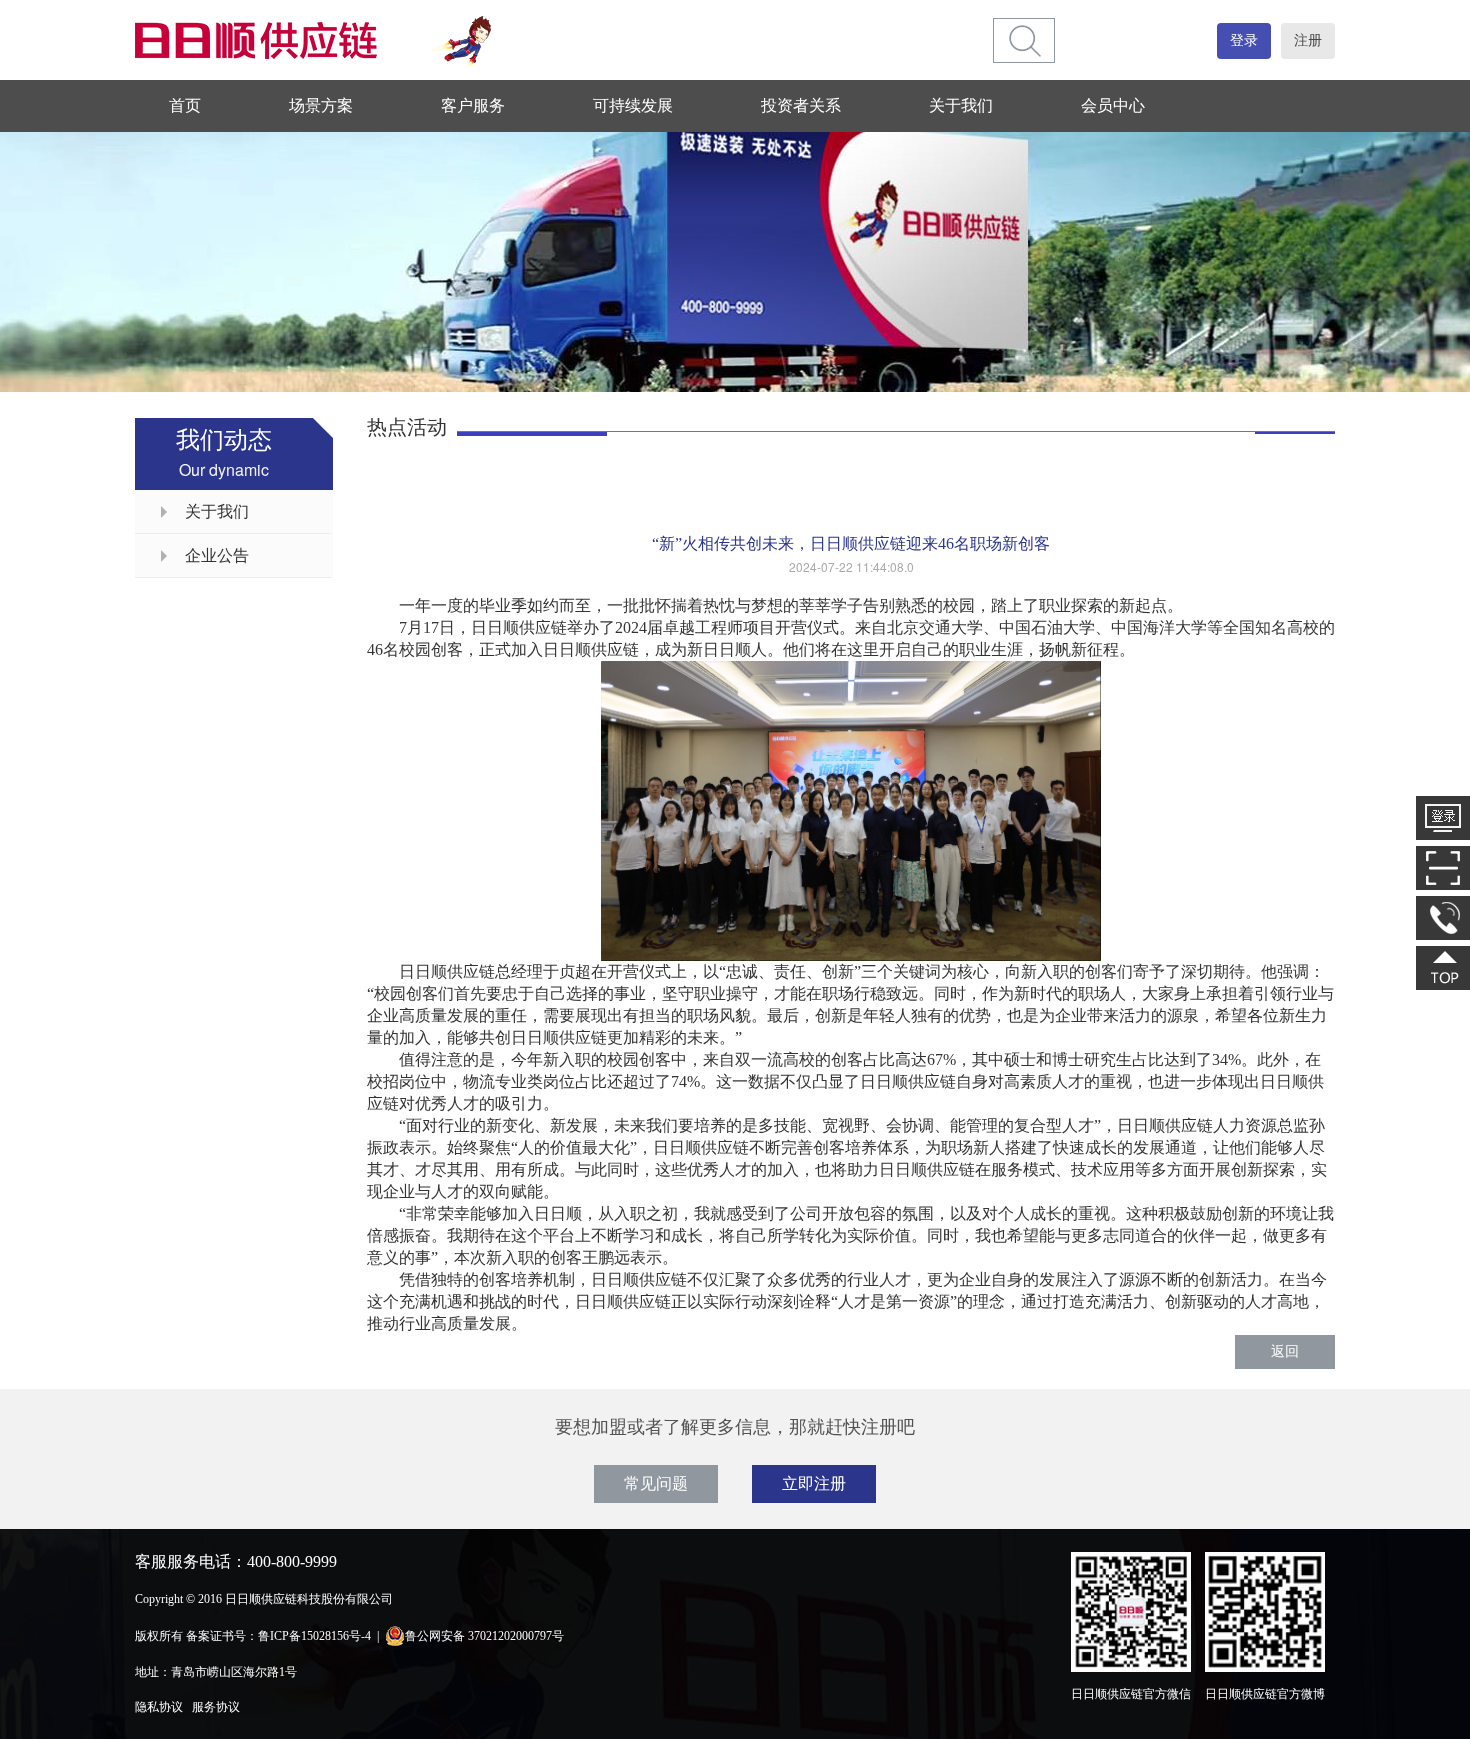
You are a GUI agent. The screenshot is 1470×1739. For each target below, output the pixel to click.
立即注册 (814, 1483)
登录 (1244, 40)
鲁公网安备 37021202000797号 (484, 1636)
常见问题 (656, 1483)
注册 (1308, 40)
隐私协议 (159, 1707)
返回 (1285, 1351)
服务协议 (216, 1707)
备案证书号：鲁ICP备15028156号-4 (278, 1636)
